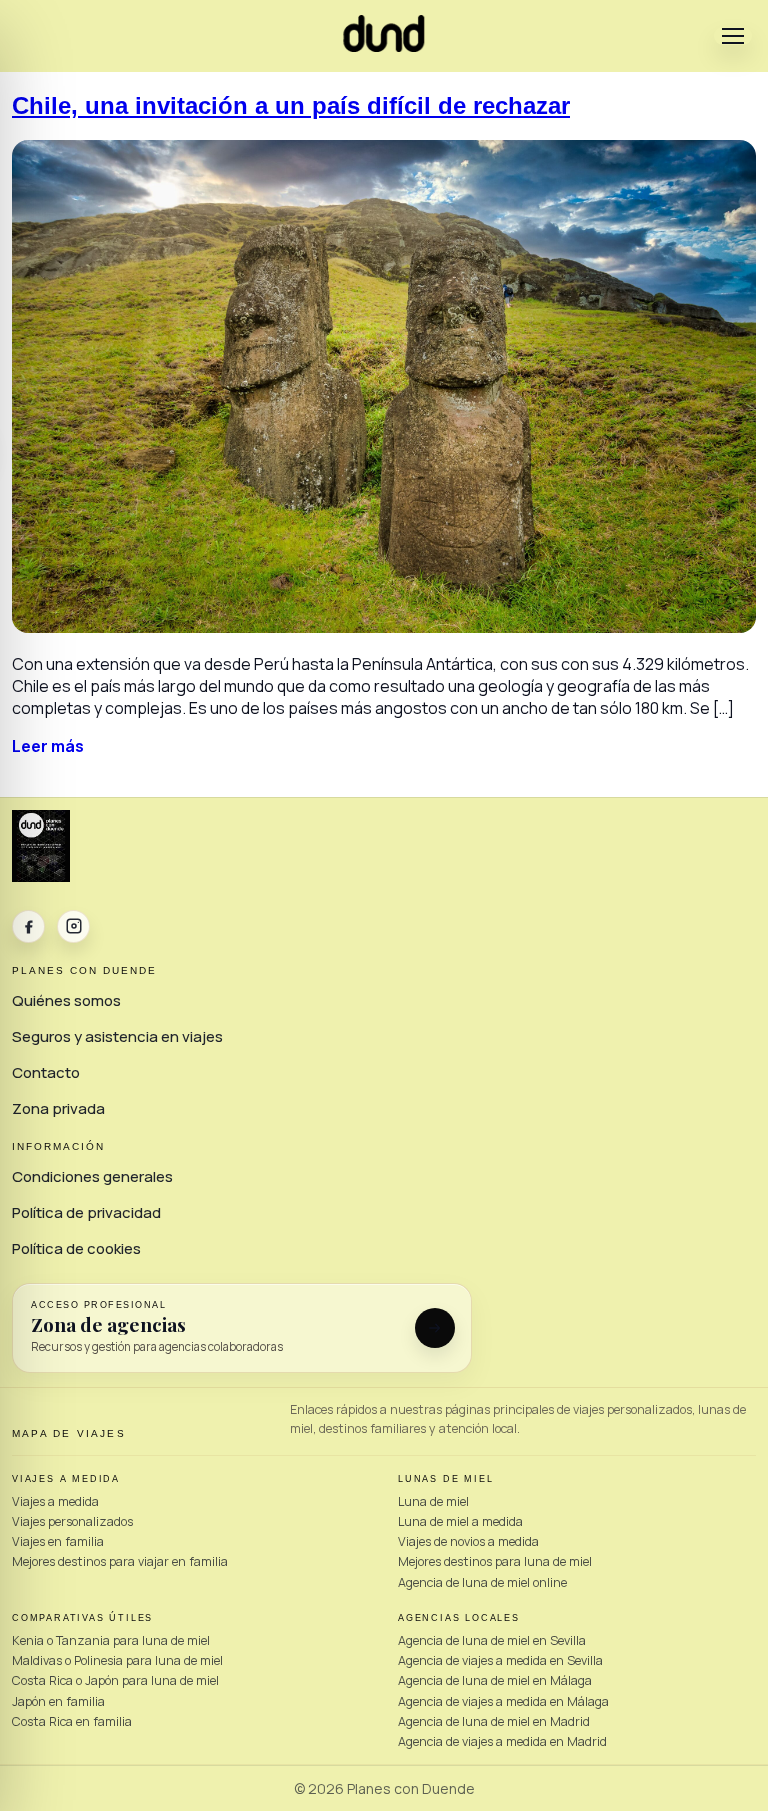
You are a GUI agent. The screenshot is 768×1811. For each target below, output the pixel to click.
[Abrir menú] (733, 36)
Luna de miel (433, 1501)
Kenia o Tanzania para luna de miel (111, 1640)
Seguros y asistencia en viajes (117, 1036)
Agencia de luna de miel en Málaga (495, 1680)
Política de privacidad (86, 1212)
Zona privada (58, 1108)
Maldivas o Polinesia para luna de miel (117, 1660)
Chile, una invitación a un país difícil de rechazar (291, 105)
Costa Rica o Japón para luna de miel (115, 1680)
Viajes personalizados (72, 1521)
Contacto (46, 1072)
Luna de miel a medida (460, 1521)
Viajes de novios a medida (468, 1541)
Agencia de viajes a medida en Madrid (502, 1741)
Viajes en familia (58, 1541)
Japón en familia (58, 1701)
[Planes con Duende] (383, 46)
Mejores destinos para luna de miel (495, 1561)
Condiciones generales (92, 1176)
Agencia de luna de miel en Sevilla (492, 1640)
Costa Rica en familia (72, 1721)
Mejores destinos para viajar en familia (120, 1561)
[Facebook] (28, 926)
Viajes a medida (55, 1501)
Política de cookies (76, 1248)
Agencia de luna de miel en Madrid (494, 1721)
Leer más (48, 746)
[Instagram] (73, 926)
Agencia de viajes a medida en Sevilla (500, 1660)
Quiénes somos (66, 1000)
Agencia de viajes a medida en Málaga (503, 1701)
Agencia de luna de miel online (482, 1582)
